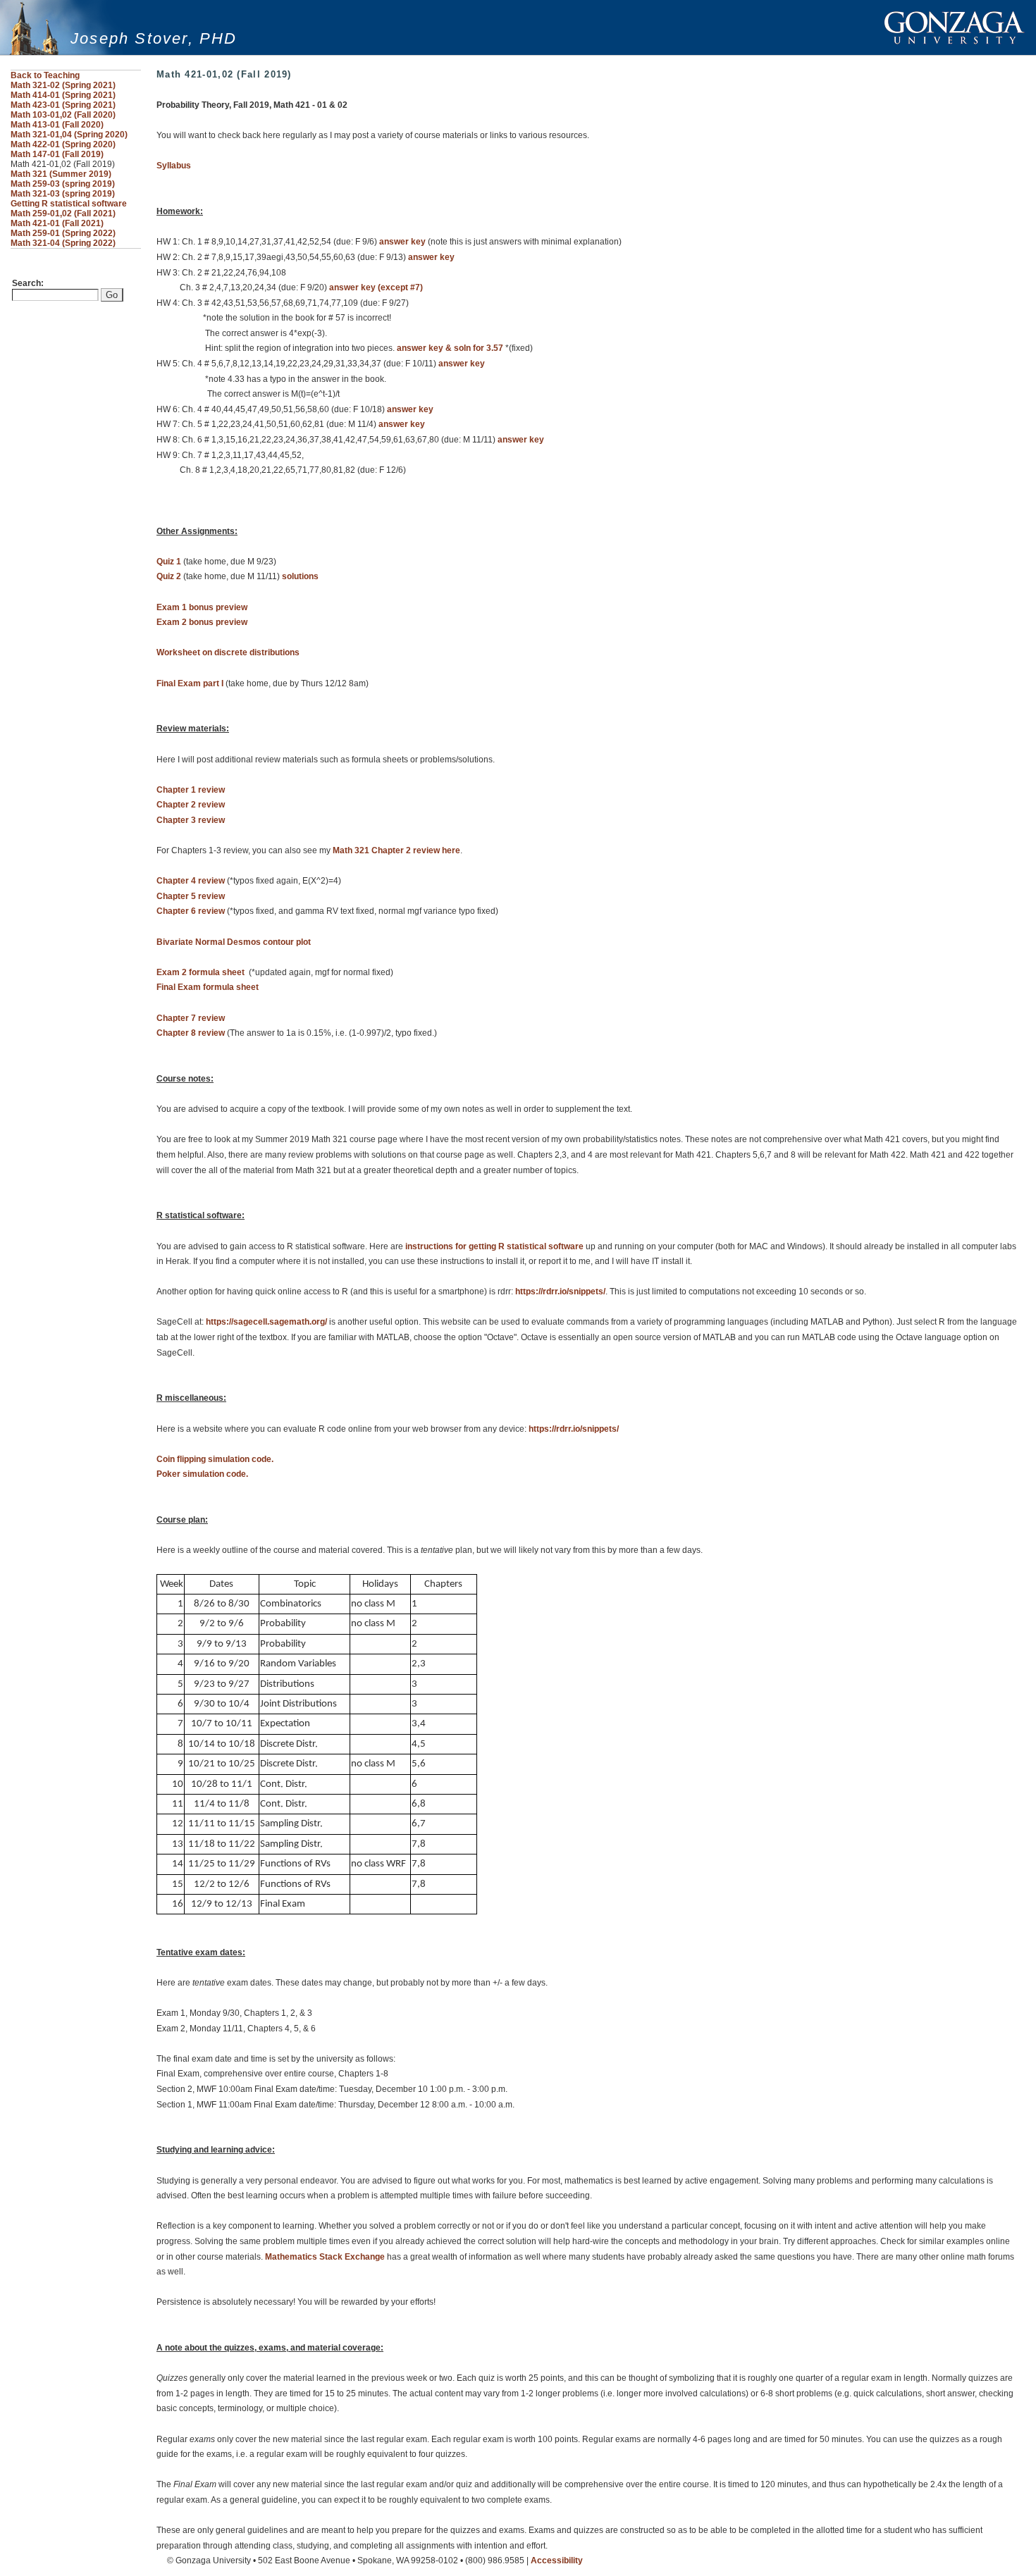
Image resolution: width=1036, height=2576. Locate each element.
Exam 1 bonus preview (202, 607)
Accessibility (557, 2560)
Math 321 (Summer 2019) (61, 174)
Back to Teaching (45, 75)
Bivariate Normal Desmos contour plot (234, 942)
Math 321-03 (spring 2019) (63, 194)
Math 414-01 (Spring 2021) (63, 95)
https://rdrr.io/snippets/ (560, 1292)
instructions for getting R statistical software (494, 1246)
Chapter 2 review (191, 805)
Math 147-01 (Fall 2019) (57, 154)
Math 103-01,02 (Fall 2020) (63, 115)
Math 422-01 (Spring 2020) (63, 144)
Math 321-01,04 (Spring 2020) (69, 135)
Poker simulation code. (202, 1474)
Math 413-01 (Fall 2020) (57, 125)
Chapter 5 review (191, 896)
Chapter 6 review (191, 911)
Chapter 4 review (191, 881)
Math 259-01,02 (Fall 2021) (63, 213)
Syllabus (174, 166)
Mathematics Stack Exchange (325, 2257)
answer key (402, 242)
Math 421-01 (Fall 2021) (57, 223)
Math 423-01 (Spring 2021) (63, 105)
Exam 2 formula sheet (201, 972)
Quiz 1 (169, 562)
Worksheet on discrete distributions (228, 652)
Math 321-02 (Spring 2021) (63, 85)
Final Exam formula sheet (208, 987)
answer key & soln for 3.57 (450, 348)
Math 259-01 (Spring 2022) (63, 233)
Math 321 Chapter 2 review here (396, 850)
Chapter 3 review (191, 820)
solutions (300, 576)
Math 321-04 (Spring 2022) (63, 243)
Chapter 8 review (191, 1033)
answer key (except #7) (376, 287)
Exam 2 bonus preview (202, 622)
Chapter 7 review (191, 1018)
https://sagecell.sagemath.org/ (266, 1322)
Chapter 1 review (191, 790)
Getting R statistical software (69, 204)
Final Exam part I (190, 683)
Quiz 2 (169, 576)
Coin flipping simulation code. (215, 1459)
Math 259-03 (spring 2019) (63, 184)
